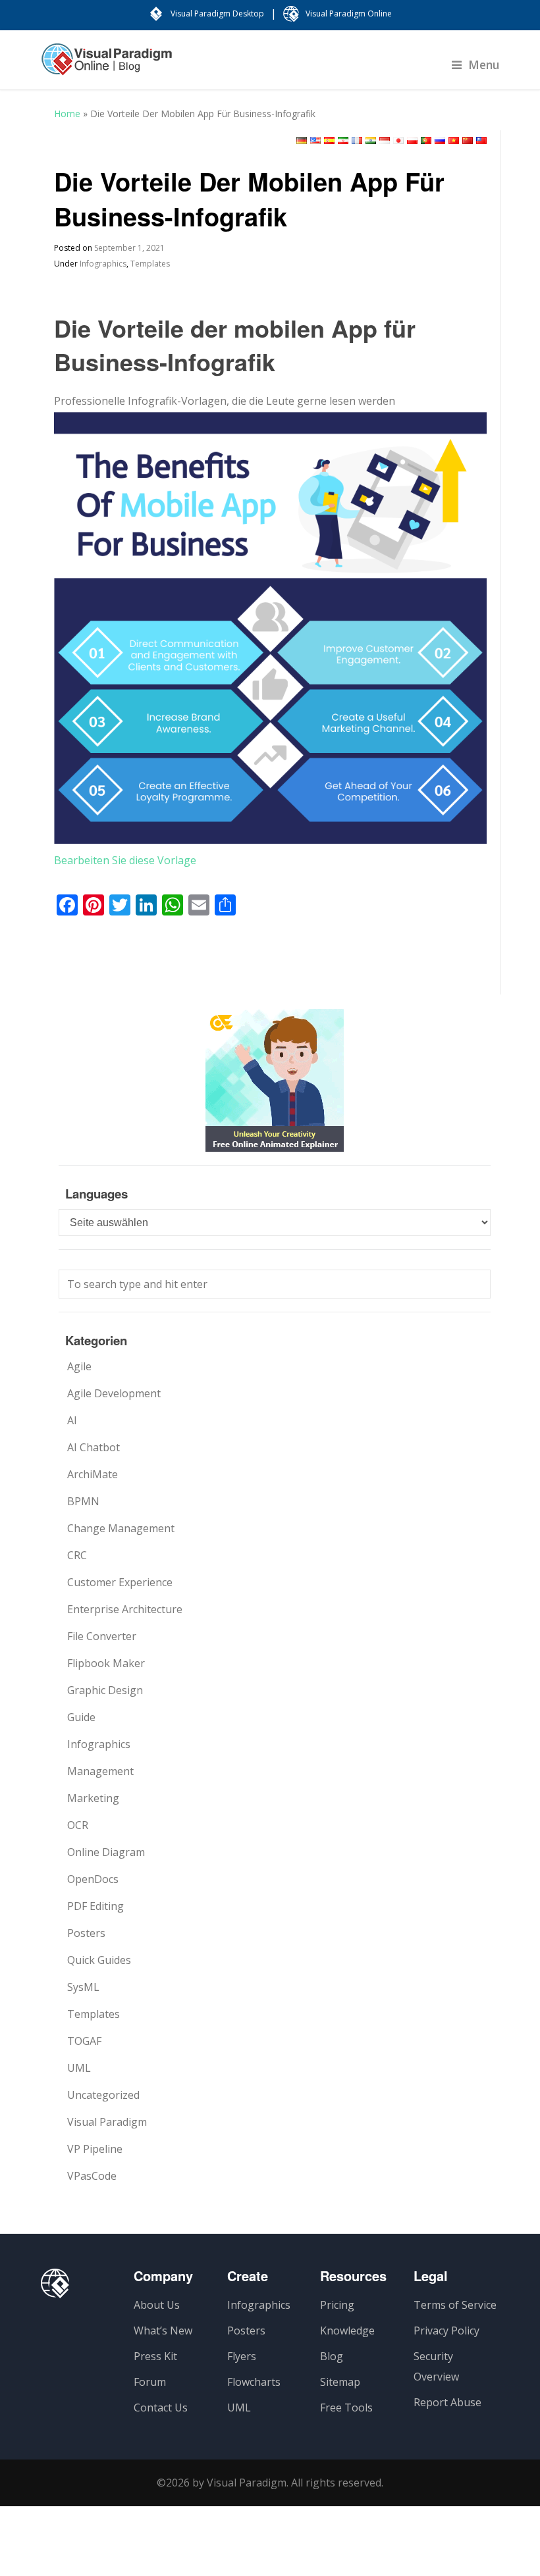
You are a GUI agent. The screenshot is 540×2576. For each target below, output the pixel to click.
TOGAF (84, 2041)
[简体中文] (468, 141)
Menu (484, 64)
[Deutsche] (302, 141)
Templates (150, 264)
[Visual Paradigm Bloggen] (107, 66)
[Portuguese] (426, 141)
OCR (78, 1825)
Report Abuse (447, 2402)
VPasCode (92, 2176)
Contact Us (161, 2408)
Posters (86, 1933)
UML (79, 2068)
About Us (157, 2305)
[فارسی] (343, 141)
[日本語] (398, 141)
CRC (77, 1555)
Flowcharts (254, 2382)
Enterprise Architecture (125, 1609)
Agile (79, 1366)
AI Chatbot (94, 1447)
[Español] (329, 141)
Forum (150, 2382)
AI (72, 1420)
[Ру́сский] (440, 141)
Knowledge (347, 2331)
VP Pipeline (95, 2149)
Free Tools (346, 2408)
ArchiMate (93, 1474)
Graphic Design (105, 1690)
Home (67, 114)
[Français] (357, 141)
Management (100, 1771)
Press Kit (155, 2356)
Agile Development (114, 1393)
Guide (81, 1717)
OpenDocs (93, 1879)
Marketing (93, 1798)
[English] (315, 141)
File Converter (102, 1636)
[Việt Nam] (454, 141)
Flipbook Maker (106, 1663)
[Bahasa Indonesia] (385, 141)
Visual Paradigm (107, 2122)
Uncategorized (103, 2095)
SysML (83, 1987)
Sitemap (340, 2382)
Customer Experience (120, 1582)
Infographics (103, 264)
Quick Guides (99, 1960)
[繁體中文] (481, 141)
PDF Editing (95, 1906)
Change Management (121, 1528)
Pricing (337, 2305)
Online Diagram (106, 1852)
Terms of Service (455, 2305)
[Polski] (412, 141)
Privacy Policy (446, 2331)
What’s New (163, 2331)
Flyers (242, 2356)
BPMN (83, 1501)
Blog (332, 2356)
